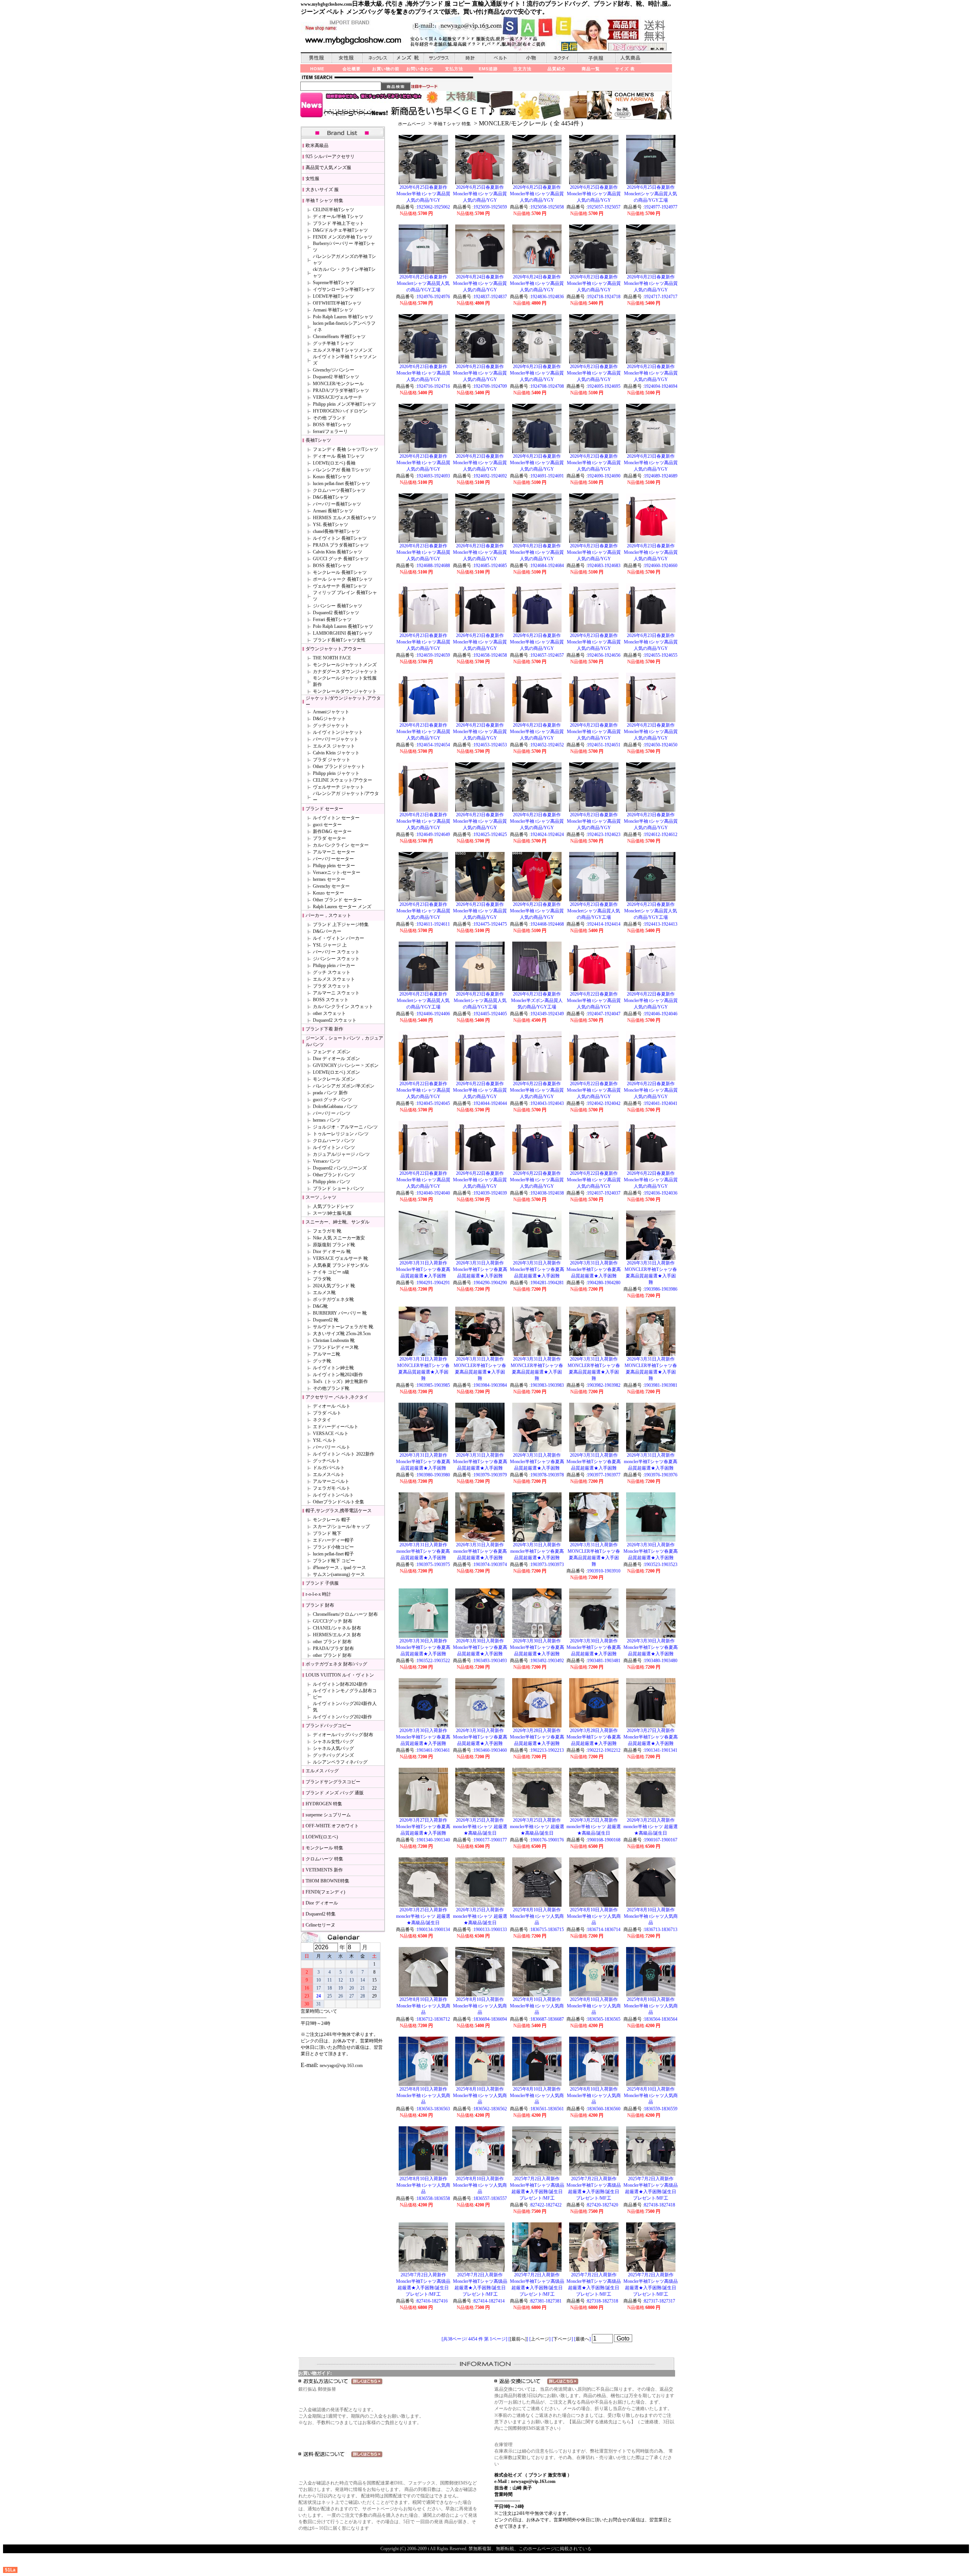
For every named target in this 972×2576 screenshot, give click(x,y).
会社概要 (352, 69)
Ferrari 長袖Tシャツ (332, 620)
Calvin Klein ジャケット (336, 753)
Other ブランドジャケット (339, 766)
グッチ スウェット (332, 972)
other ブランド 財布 (332, 1642)
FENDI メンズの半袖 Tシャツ (343, 237)
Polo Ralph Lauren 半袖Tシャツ (343, 317)
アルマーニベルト (331, 1481)
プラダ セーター (329, 838)
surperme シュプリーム (328, 1815)
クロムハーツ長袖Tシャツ (339, 490)
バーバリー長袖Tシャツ (337, 504)
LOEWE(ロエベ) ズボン (336, 1072)
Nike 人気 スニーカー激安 (339, 1238)
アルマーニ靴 (327, 1354)
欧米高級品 (317, 145)
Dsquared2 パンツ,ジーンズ (340, 1168)
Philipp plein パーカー (334, 966)
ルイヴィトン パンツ (334, 1147)
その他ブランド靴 (331, 1388)
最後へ (582, 2339)
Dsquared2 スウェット (335, 1020)
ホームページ (412, 124)
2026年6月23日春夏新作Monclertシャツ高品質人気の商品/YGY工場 (594, 911)
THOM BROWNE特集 (327, 1881)
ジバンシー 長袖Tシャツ (338, 606)
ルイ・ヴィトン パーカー (338, 938)
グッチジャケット (331, 725)
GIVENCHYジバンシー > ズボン (346, 1065)
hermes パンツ (327, 1120)
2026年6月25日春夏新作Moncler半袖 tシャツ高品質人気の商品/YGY (423, 194)
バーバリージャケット (336, 739)
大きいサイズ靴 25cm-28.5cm (342, 1334)
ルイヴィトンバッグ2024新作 (342, 1717)
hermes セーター (329, 879)
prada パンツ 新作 (330, 1093)
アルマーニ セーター (334, 852)
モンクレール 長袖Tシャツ (340, 572)
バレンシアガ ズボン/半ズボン (344, 1086)
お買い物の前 (386, 69)
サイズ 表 (625, 69)
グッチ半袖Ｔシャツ (333, 343)
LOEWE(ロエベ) (322, 1837)
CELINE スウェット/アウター (342, 780)
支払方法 (454, 69)
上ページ (540, 2339)
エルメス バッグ (322, 1771)
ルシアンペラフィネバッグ (340, 1762)
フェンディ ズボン (332, 1052)
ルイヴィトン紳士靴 (333, 1368)
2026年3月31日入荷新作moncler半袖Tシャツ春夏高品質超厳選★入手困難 (651, 1462)
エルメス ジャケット (334, 746)
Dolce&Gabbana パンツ (335, 1106)
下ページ (562, 2339)
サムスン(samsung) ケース (339, 1574)
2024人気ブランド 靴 (334, 1286)
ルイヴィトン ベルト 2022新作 (344, 1454)
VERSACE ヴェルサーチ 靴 (340, 1258)
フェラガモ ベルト (332, 1488)
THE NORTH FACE (332, 658)
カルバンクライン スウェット (343, 1007)
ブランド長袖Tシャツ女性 (339, 640)
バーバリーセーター (333, 859)
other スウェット (329, 1013)
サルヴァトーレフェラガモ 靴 (343, 1327)
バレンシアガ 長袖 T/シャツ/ (342, 470)
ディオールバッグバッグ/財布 (343, 1735)
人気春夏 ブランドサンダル (341, 1265)
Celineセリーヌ (320, 1925)
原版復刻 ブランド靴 (334, 1245)
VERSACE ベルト (331, 1433)
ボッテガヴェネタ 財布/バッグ (336, 1664)
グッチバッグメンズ (333, 1755)
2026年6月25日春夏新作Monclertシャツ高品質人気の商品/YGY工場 (651, 194)
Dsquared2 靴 (326, 1320)
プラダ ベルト (327, 1413)
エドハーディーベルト (336, 1427)
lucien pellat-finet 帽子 (333, 1554)
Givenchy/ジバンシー (334, 370)
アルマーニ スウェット (336, 993)
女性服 (312, 179)
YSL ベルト (325, 1440)
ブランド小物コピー (333, 1547)
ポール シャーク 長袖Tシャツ (343, 579)
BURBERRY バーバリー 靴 (340, 1313)
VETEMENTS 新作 (324, 1870)
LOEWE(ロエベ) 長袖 (334, 463)
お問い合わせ (420, 69)
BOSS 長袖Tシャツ (332, 566)
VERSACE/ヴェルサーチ (338, 397)
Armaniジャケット (331, 712)
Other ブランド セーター (337, 900)
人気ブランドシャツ (333, 1206)
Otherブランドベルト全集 (338, 1502)
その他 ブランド (329, 418)
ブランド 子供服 (322, 1583)
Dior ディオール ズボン (336, 1059)
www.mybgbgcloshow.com (326, 4)
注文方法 (522, 69)
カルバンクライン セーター (341, 845)
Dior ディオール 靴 (332, 1252)
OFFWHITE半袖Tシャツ (337, 303)
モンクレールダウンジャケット (345, 691)
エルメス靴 (324, 1293)
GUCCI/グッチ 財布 (333, 1621)
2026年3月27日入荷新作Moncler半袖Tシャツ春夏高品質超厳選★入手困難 (651, 1737)
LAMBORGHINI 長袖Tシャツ (343, 633)
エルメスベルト (329, 1474)
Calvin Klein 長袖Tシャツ (338, 552)
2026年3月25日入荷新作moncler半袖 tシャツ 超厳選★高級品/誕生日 (480, 1827)
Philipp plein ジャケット (336, 773)
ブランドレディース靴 (336, 1347)
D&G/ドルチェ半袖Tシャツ (340, 230)
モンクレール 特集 (324, 1848)
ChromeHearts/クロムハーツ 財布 (345, 1614)
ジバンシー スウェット (336, 959)
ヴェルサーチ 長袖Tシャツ (340, 586)
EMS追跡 (488, 69)
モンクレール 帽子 (332, 1520)
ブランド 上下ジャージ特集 (341, 925)
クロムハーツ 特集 (324, 1859)
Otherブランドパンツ (334, 1175)
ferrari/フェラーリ (330, 431)
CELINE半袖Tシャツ (334, 210)
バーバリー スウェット (336, 952)
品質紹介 (557, 69)
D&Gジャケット (329, 719)
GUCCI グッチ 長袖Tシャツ (341, 559)
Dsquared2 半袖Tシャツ (336, 377)
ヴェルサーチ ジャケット (338, 787)
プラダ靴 (322, 1279)
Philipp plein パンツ (332, 1182)
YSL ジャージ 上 (330, 945)
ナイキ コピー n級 (331, 1272)
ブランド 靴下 (327, 1533)
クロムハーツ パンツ (334, 1141)
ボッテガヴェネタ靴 (333, 1299)
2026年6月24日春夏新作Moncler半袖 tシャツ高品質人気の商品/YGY (480, 283)
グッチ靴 (322, 1361)
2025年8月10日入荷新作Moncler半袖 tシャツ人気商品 (537, 1916)
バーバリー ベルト (332, 1447)
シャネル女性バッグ (333, 1742)
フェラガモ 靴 (327, 1231)
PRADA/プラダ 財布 (333, 1648)
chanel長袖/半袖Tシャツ (336, 531)
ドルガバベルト (329, 1468)
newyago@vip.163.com (341, 2066)
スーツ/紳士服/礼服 (332, 1213)
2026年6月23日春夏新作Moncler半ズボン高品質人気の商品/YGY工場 (537, 1000)
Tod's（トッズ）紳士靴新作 (340, 1381)
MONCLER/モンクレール (338, 384)
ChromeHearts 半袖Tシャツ (339, 337)
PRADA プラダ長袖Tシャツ (341, 545)
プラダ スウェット (332, 986)
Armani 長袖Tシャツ (333, 511)
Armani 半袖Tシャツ (333, 310)
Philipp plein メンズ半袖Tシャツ (344, 404)
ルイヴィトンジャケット (338, 732)
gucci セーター (327, 825)
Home (317, 69)
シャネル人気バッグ (333, 1748)
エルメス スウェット (334, 979)
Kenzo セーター (328, 893)
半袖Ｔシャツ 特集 (452, 124)
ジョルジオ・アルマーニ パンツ (345, 1127)
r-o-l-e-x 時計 (318, 1594)
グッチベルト (327, 1461)
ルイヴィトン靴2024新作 (338, 1375)
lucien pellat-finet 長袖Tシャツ (342, 484)
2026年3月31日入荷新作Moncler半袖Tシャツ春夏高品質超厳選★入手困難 (423, 1269)
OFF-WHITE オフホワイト (332, 1826)
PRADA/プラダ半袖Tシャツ (341, 390)
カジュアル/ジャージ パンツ (341, 1154)
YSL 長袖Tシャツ (331, 525)
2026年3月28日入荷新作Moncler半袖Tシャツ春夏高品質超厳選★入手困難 (537, 1737)
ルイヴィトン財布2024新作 (340, 1684)
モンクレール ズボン (334, 1079)
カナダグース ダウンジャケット (345, 672)
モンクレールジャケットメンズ (345, 665)
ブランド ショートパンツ (338, 1188)
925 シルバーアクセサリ (330, 156)
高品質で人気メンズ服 (328, 168)
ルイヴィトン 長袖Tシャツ (340, 538)
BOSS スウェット (331, 1000)
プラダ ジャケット (332, 760)
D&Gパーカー (327, 931)
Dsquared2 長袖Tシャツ (336, 613)
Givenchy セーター (331, 886)
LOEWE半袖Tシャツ (333, 296)
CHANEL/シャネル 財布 (337, 1628)
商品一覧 (591, 69)
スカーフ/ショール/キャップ (341, 1527)
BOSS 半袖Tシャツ (332, 425)
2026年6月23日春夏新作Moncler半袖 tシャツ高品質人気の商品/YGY (594, 283)
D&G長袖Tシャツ (331, 497)
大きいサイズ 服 (322, 190)
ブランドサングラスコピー (333, 1782)
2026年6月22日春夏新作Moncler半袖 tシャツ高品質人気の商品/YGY (594, 1000)
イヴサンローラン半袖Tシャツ (344, 289)
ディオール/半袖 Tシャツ (338, 217)
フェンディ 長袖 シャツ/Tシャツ (346, 449)
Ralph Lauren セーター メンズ (342, 907)
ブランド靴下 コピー (334, 1561)
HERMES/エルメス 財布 (337, 1635)
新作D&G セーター (332, 831)
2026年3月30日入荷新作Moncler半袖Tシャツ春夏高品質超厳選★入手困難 (651, 1551)
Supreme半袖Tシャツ (334, 283)
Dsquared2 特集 (321, 1914)
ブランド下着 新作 (324, 1029)
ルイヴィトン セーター (336, 818)
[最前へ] (518, 2339)
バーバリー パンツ (332, 1113)
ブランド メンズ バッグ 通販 (335, 1793)
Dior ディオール (322, 1903)
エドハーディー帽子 (333, 1540)
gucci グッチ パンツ (332, 1100)
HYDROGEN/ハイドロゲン (340, 411)
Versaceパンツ (327, 1161)
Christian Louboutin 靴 (334, 1340)
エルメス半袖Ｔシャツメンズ (342, 350)
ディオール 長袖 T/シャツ (339, 456)
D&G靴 (320, 1306)
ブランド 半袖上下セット (338, 223)
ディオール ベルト (332, 1406)
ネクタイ (322, 1420)
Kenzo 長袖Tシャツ (332, 477)
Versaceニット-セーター (337, 872)
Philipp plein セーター (334, 866)
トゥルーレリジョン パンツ (341, 1134)
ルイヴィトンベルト (333, 1495)
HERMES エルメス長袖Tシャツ (345, 518)
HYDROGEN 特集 (324, 1804)
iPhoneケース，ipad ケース (339, 1568)
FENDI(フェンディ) (325, 1892)
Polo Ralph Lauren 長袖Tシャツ (343, 626)
